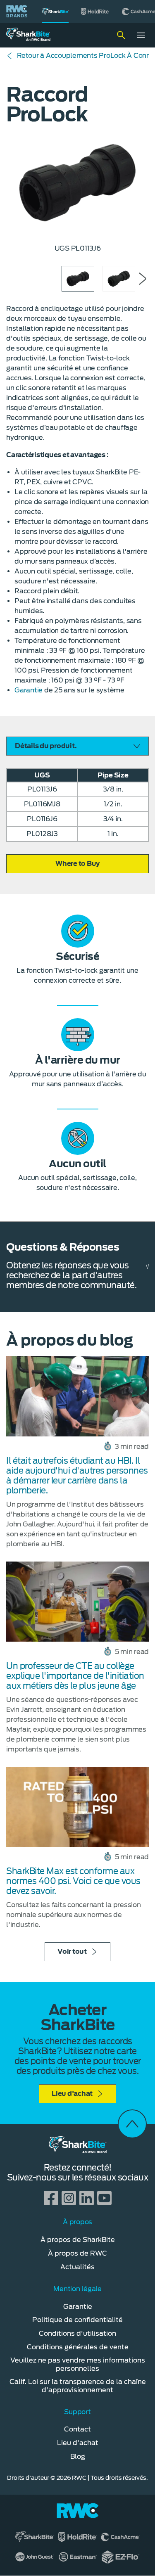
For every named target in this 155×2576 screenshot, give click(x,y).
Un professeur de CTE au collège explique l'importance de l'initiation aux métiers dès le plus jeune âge (75, 1676)
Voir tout (72, 1952)
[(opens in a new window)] (95, 11)
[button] (77, 864)
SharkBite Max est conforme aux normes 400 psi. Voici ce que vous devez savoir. (73, 1881)
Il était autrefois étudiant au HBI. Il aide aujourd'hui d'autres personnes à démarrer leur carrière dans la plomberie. (77, 1476)
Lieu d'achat (72, 2094)
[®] (55, 11)
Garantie (29, 690)
